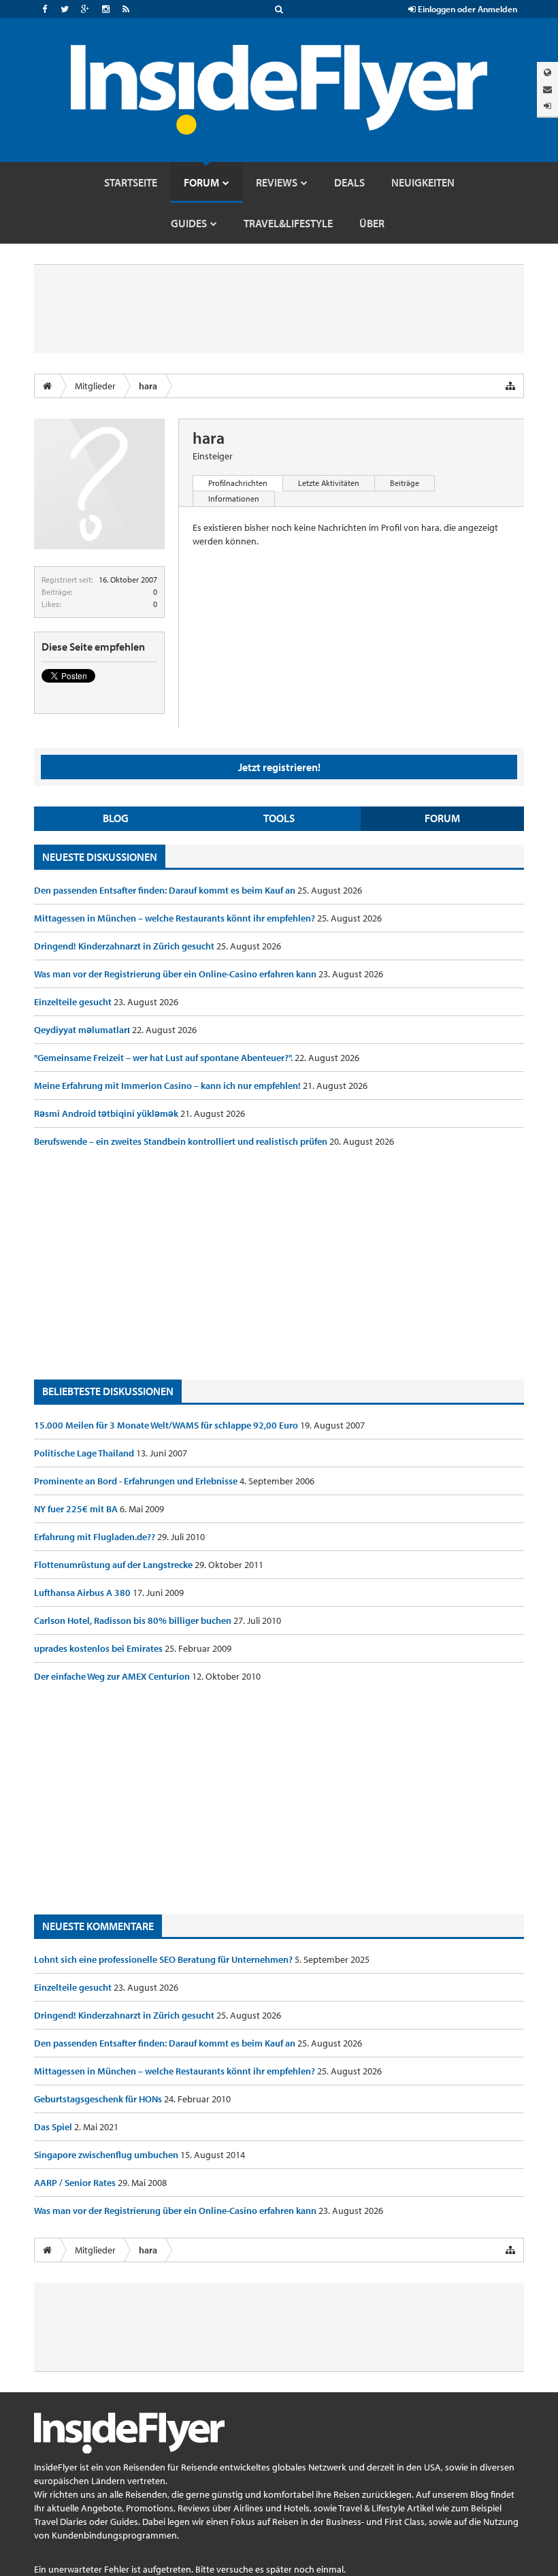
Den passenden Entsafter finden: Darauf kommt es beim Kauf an (166, 890)
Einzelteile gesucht (74, 1002)
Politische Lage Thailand (85, 1453)
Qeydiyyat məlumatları (83, 1030)
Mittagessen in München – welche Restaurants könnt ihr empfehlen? (176, 918)
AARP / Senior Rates (76, 2183)
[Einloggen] (547, 106)
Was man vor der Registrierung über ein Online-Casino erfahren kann (176, 974)
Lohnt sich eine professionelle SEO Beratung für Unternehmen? (164, 1959)
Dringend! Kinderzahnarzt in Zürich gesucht (125, 946)
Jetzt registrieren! (279, 767)
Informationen (234, 499)
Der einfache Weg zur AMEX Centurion (113, 1676)
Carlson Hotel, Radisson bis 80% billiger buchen (134, 1620)
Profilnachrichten (238, 483)
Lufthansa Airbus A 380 (83, 1593)
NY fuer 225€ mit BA (77, 1509)
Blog (116, 818)
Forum (442, 818)
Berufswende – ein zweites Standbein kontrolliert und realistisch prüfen (182, 1141)
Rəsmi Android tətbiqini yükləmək (107, 1113)
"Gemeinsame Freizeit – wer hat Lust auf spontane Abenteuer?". (164, 1058)
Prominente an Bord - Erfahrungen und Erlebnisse (137, 1481)
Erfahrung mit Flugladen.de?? (96, 1537)
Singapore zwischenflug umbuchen (107, 2155)
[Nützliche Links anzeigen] (510, 386)
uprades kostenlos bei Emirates (99, 1648)
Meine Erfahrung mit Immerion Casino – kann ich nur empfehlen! (168, 1086)
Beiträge (405, 483)
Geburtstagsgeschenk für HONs (99, 2099)
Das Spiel (54, 2127)
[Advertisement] (279, 1264)
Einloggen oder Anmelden (466, 9)
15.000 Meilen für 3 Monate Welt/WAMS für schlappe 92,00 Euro (167, 1425)
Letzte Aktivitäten (329, 483)
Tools (279, 818)
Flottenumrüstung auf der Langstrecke (114, 1565)
